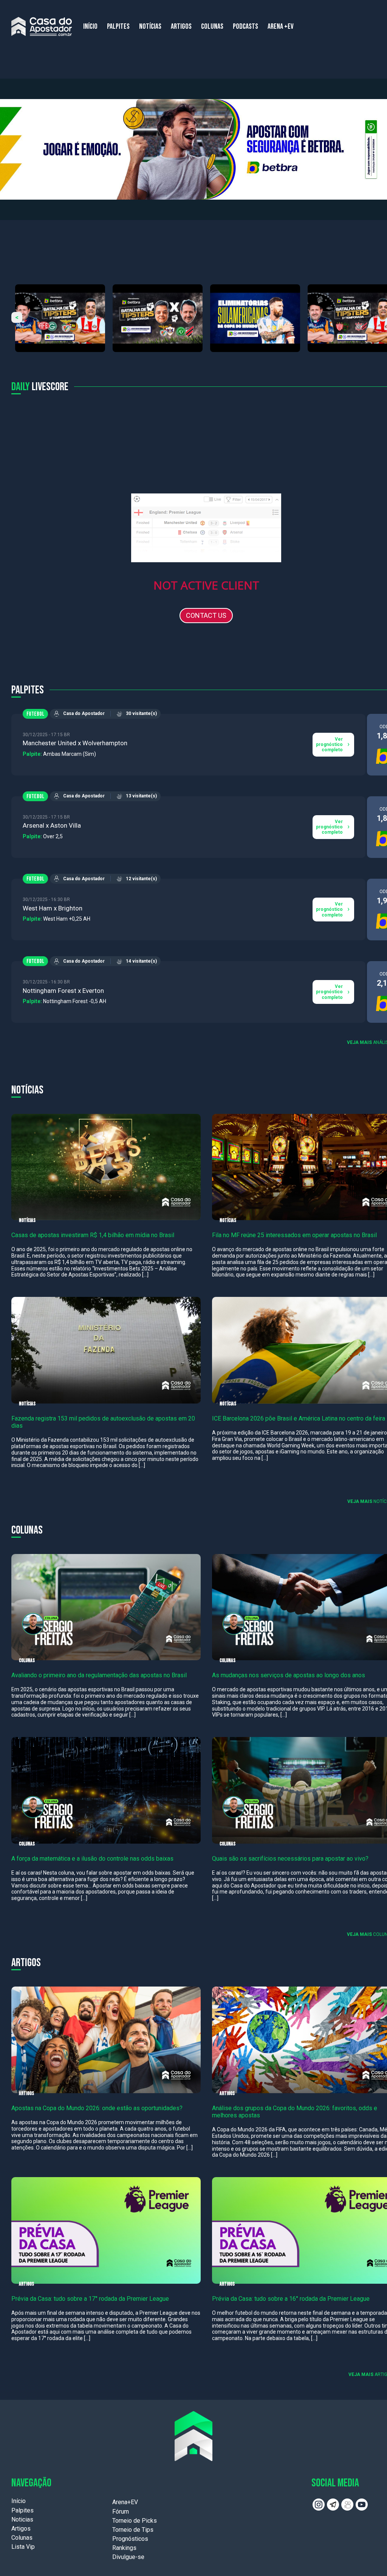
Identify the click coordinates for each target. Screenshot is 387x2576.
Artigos (21, 2529)
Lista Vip (23, 2547)
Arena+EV (125, 2502)
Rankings (124, 2548)
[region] (193, 149)
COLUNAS (212, 26)
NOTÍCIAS (150, 26)
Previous (17, 317)
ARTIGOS (181, 26)
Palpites (22, 2510)
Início (19, 2501)
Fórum (121, 2512)
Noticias (22, 2519)
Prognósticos (130, 2539)
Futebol (35, 714)
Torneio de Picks (135, 2521)
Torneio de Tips (133, 2530)
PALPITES (118, 26)
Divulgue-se (128, 2557)
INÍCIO (90, 26)
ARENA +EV (281, 26)
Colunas (22, 2538)
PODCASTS (245, 26)
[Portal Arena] (42, 26)
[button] (193, 149)
